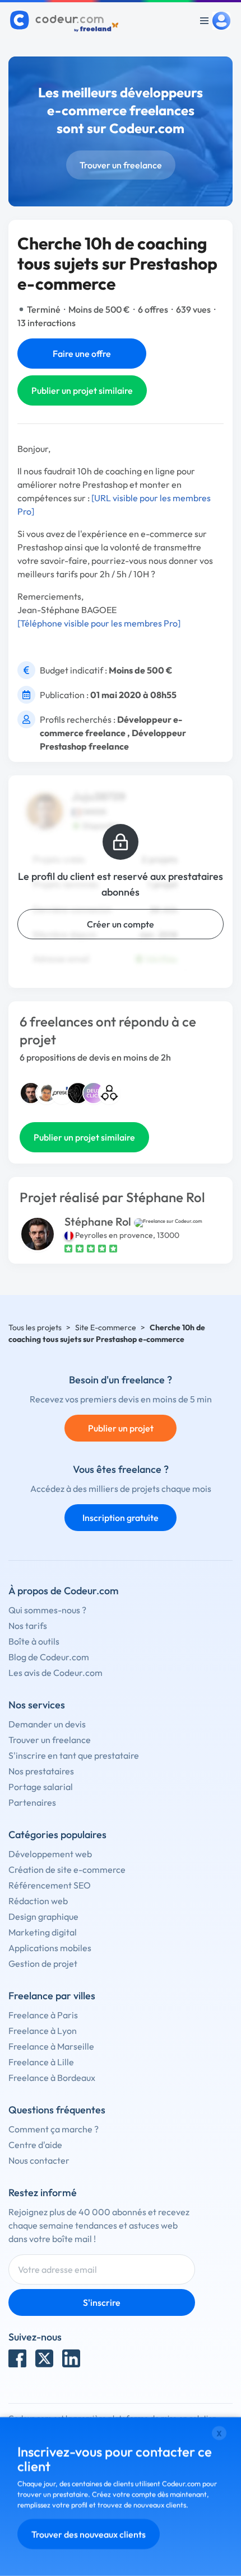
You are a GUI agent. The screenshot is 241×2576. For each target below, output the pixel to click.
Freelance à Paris (43, 2015)
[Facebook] (17, 2358)
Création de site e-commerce (67, 1869)
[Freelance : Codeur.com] (66, 21)
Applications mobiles (50, 1948)
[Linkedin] (71, 2358)
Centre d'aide (35, 2145)
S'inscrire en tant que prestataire (74, 1755)
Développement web (50, 1854)
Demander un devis (47, 1724)
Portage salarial (41, 1787)
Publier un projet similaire (82, 390)
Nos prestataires (41, 1771)
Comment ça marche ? (54, 2129)
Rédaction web (38, 1901)
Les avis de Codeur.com (55, 1673)
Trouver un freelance (121, 165)
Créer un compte (121, 924)
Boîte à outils (34, 1641)
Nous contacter (39, 2160)
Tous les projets (35, 1327)
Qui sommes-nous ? (47, 1610)
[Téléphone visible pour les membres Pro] (99, 623)
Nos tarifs (28, 1626)
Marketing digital (43, 1932)
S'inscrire (102, 2302)
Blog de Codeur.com (49, 1657)
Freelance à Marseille (51, 2046)
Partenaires (32, 1802)
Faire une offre (82, 354)
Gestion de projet (43, 1963)
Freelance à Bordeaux (52, 2078)
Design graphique (43, 1916)
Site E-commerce (106, 1327)
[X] (44, 2358)
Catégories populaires (57, 1835)
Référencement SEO (50, 1885)
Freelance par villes (52, 1996)
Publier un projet (121, 1428)
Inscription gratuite (121, 1518)
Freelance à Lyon (43, 2031)
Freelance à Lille (41, 2062)
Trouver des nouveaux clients (89, 2534)
